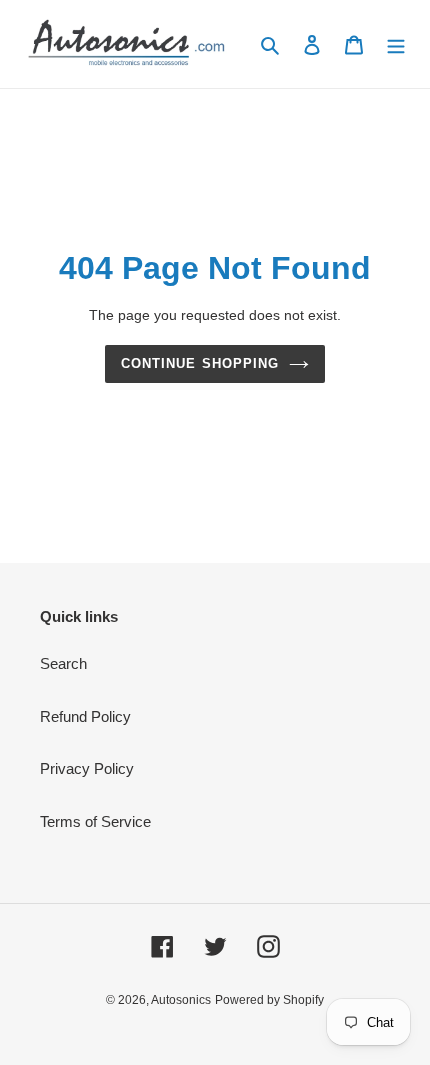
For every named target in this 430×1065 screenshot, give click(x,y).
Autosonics (181, 1000)
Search (63, 663)
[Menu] (396, 44)
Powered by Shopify (269, 1000)
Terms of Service (95, 821)
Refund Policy (85, 716)
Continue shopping (200, 363)
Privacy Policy (87, 768)
